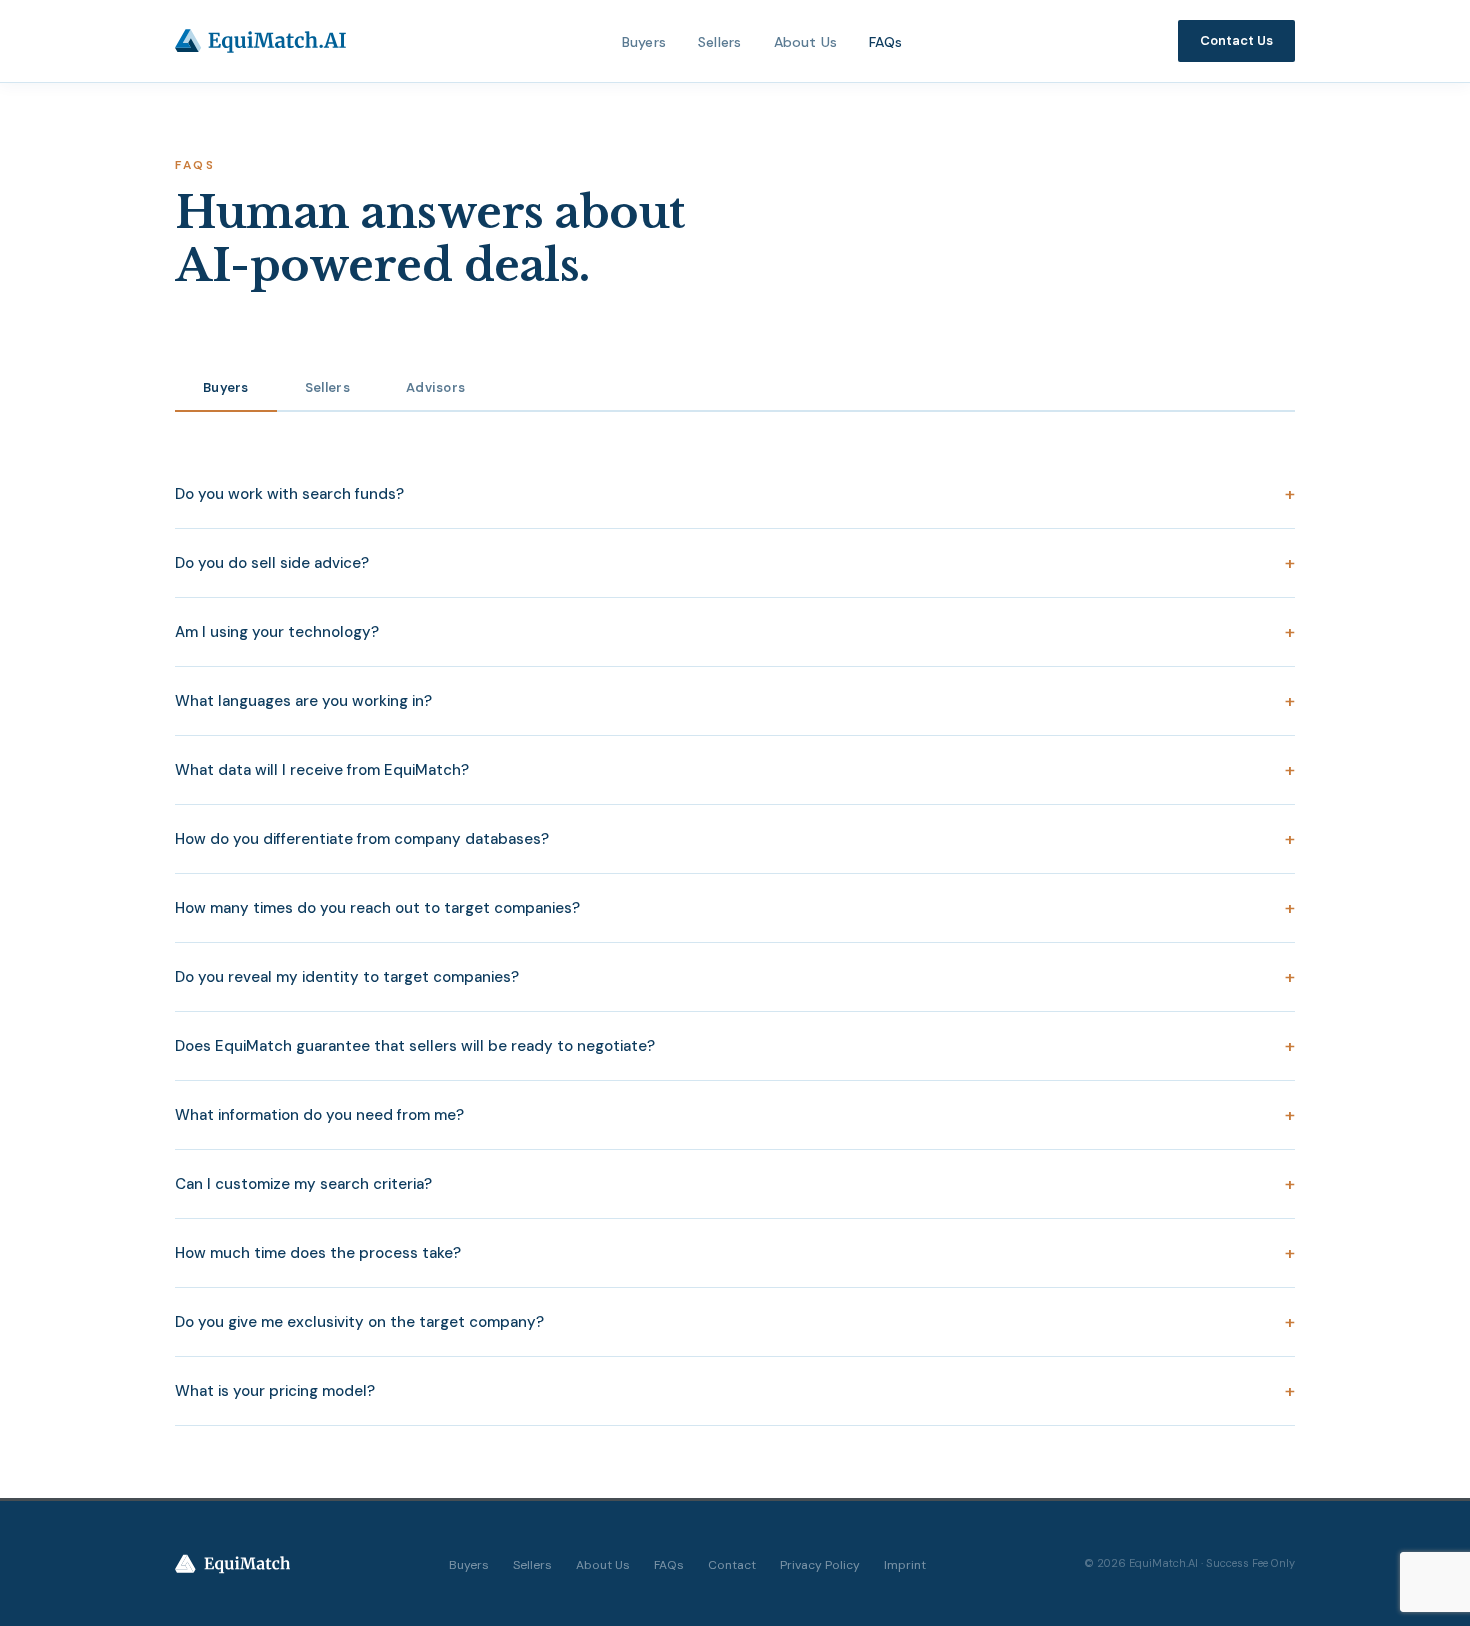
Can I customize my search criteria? (735, 1184)
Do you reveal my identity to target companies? (735, 977)
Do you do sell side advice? (735, 563)
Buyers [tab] (226, 387)
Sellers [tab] (327, 387)
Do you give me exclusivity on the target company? (735, 1322)
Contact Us (1236, 40)
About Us (806, 42)
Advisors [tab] (435, 387)
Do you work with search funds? (735, 494)
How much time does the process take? (735, 1253)
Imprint (905, 1565)
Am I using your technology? (735, 632)
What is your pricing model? (735, 1391)
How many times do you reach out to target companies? (735, 908)
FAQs (885, 42)
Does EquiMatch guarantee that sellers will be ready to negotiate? (735, 1046)
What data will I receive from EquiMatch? (735, 770)
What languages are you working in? (735, 701)
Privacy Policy (820, 1565)
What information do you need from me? (735, 1115)
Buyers (644, 42)
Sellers (719, 42)
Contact (732, 1565)
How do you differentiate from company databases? (735, 839)
